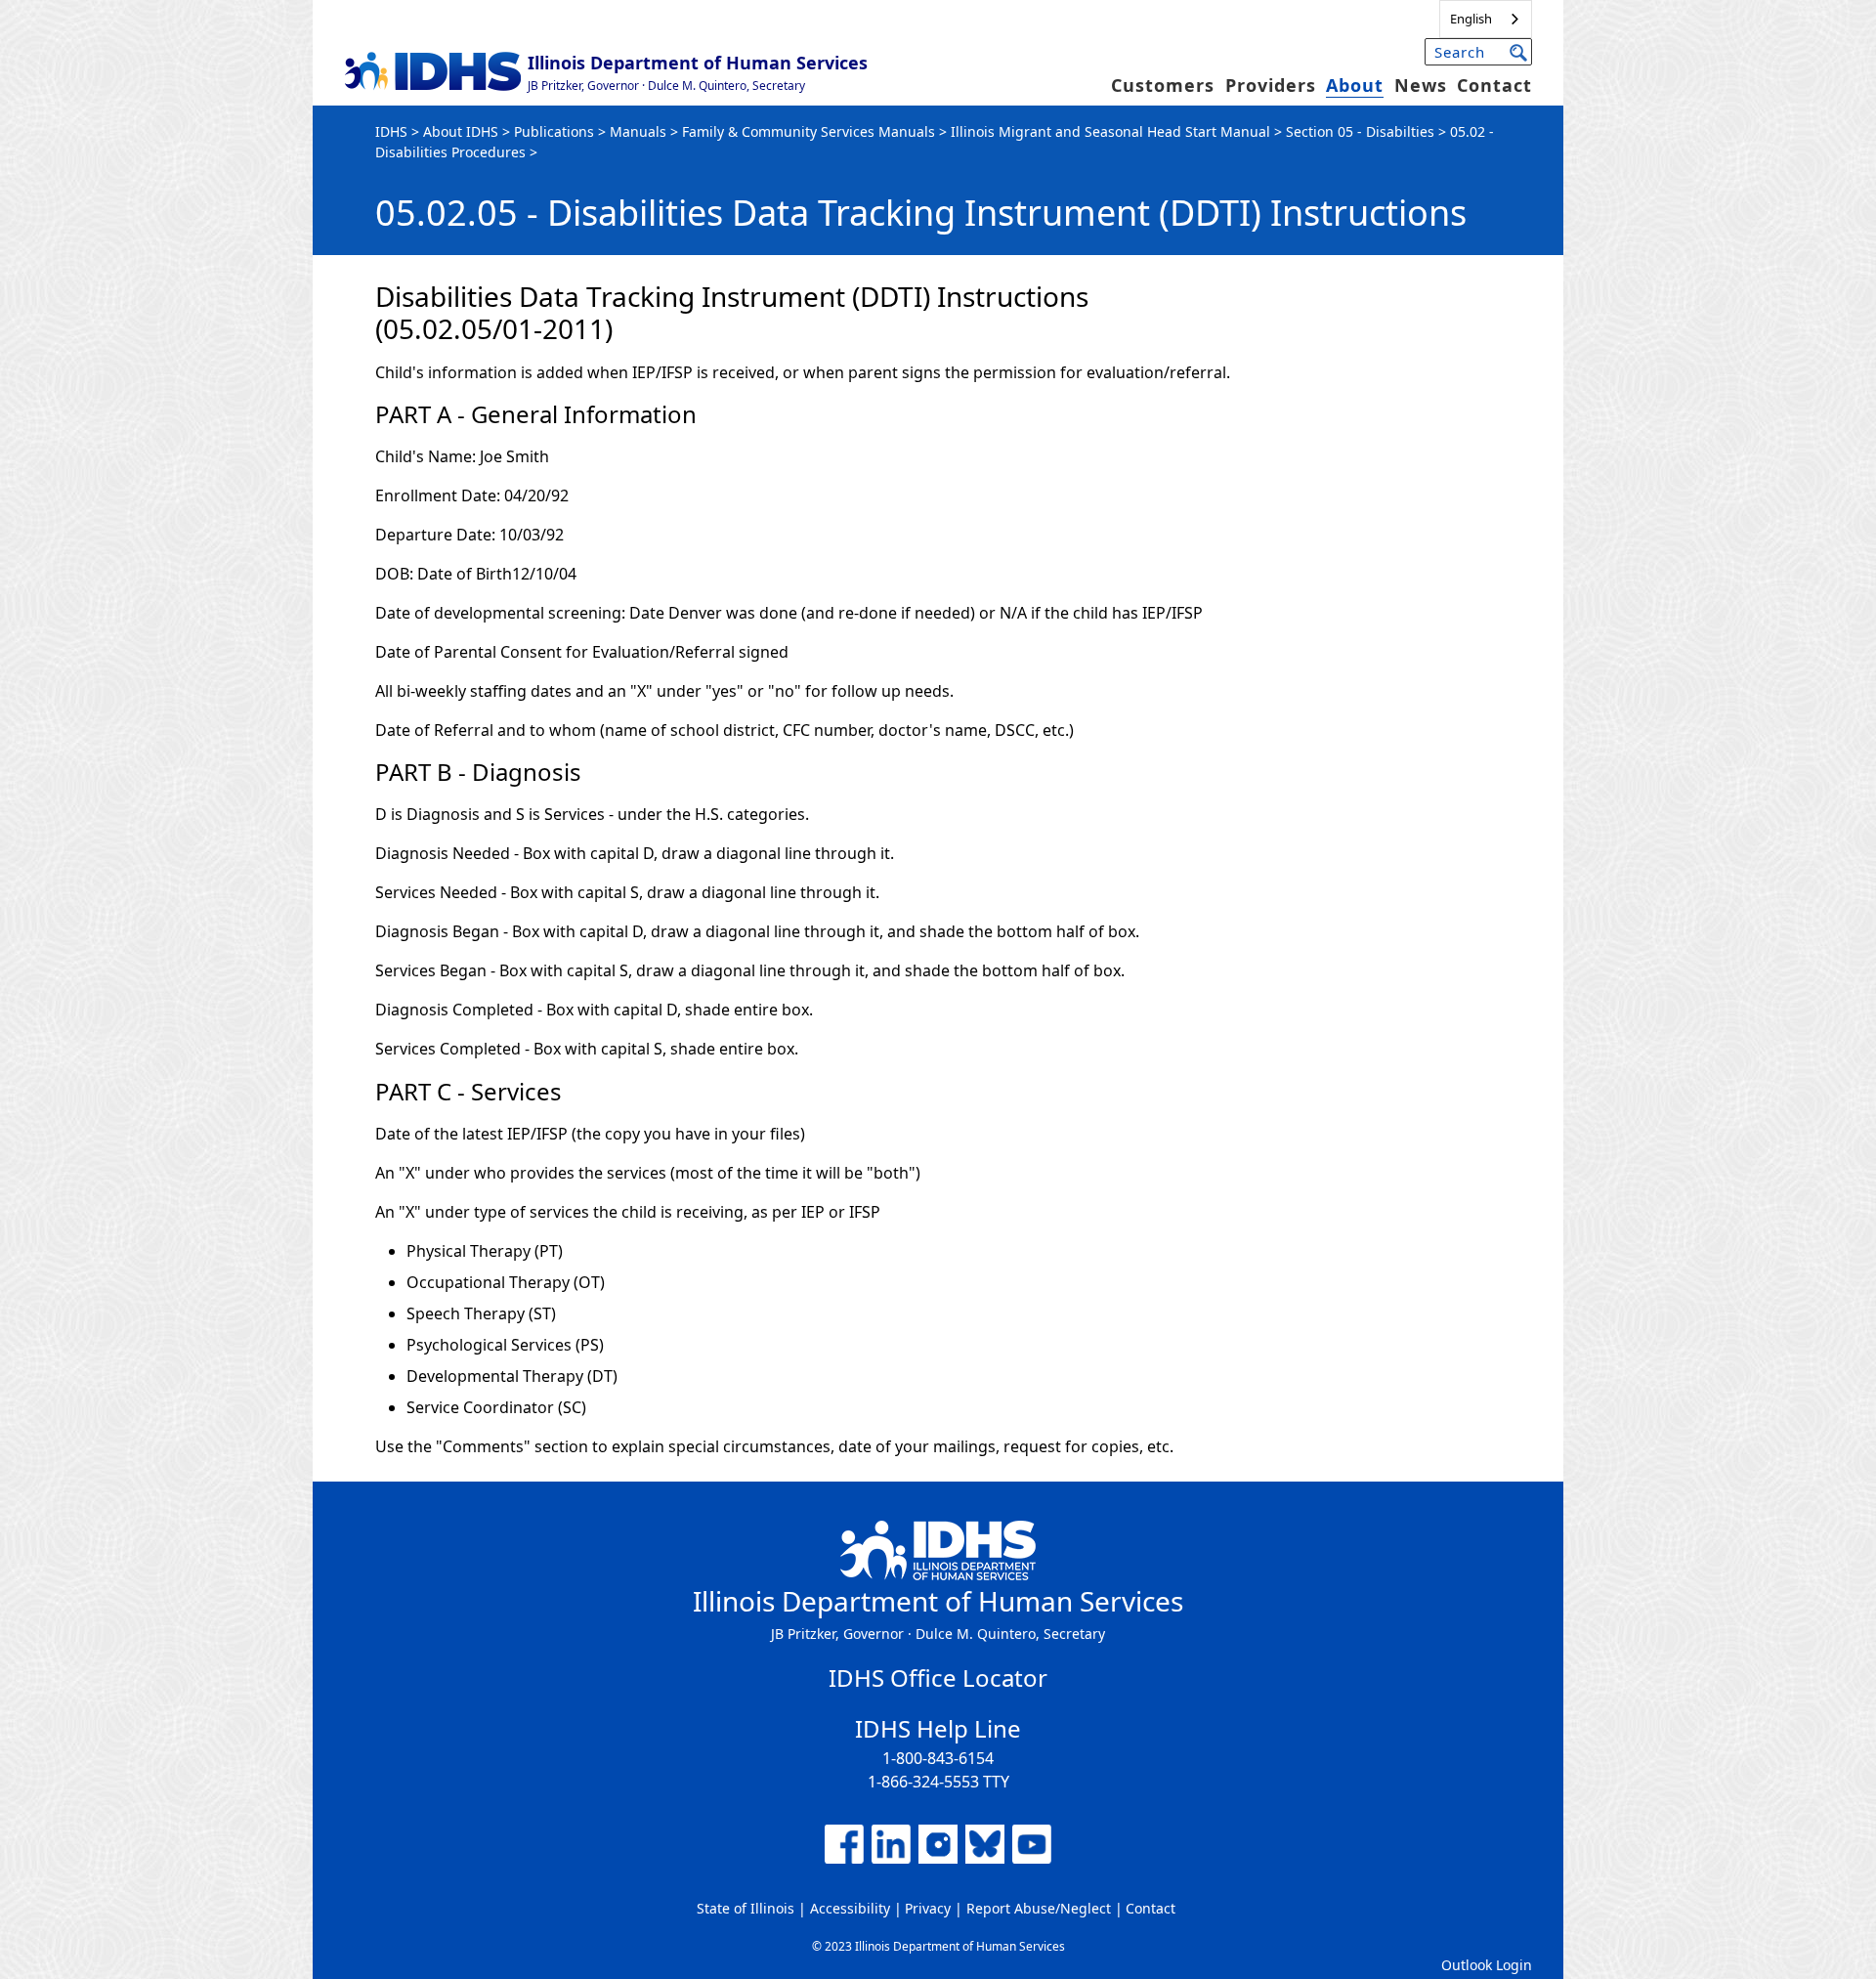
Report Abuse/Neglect (1039, 1908)
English (1471, 19)
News (1421, 85)
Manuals (638, 131)
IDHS (391, 131)
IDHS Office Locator (938, 1678)
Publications (554, 131)
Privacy (928, 1908)
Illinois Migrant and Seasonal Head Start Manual (1110, 131)
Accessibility (850, 1908)
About (1355, 85)
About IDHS (461, 131)
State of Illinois (746, 1908)
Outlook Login (1487, 1965)
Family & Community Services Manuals (809, 131)
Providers (1271, 85)
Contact (1494, 85)
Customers (1163, 85)
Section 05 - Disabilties (1360, 131)
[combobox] (1486, 19)
